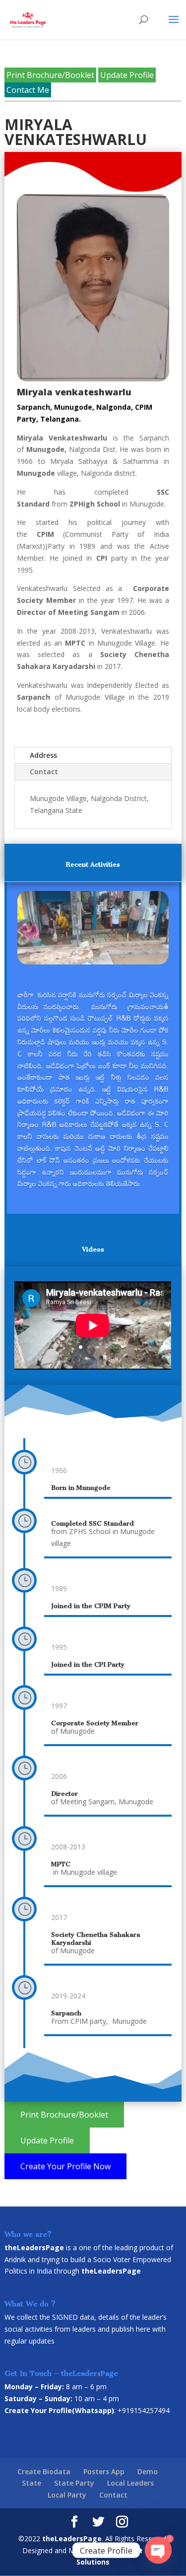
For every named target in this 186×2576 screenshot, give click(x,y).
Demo (148, 2471)
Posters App (104, 2471)
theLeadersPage (72, 2539)
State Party (74, 2483)
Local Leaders (130, 2483)
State (31, 2483)
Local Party (67, 2495)
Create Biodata (44, 2471)
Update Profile (127, 75)
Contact (44, 772)
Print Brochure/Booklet (50, 75)
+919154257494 (144, 2410)
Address (43, 755)
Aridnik (15, 2259)
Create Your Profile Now (65, 2166)
